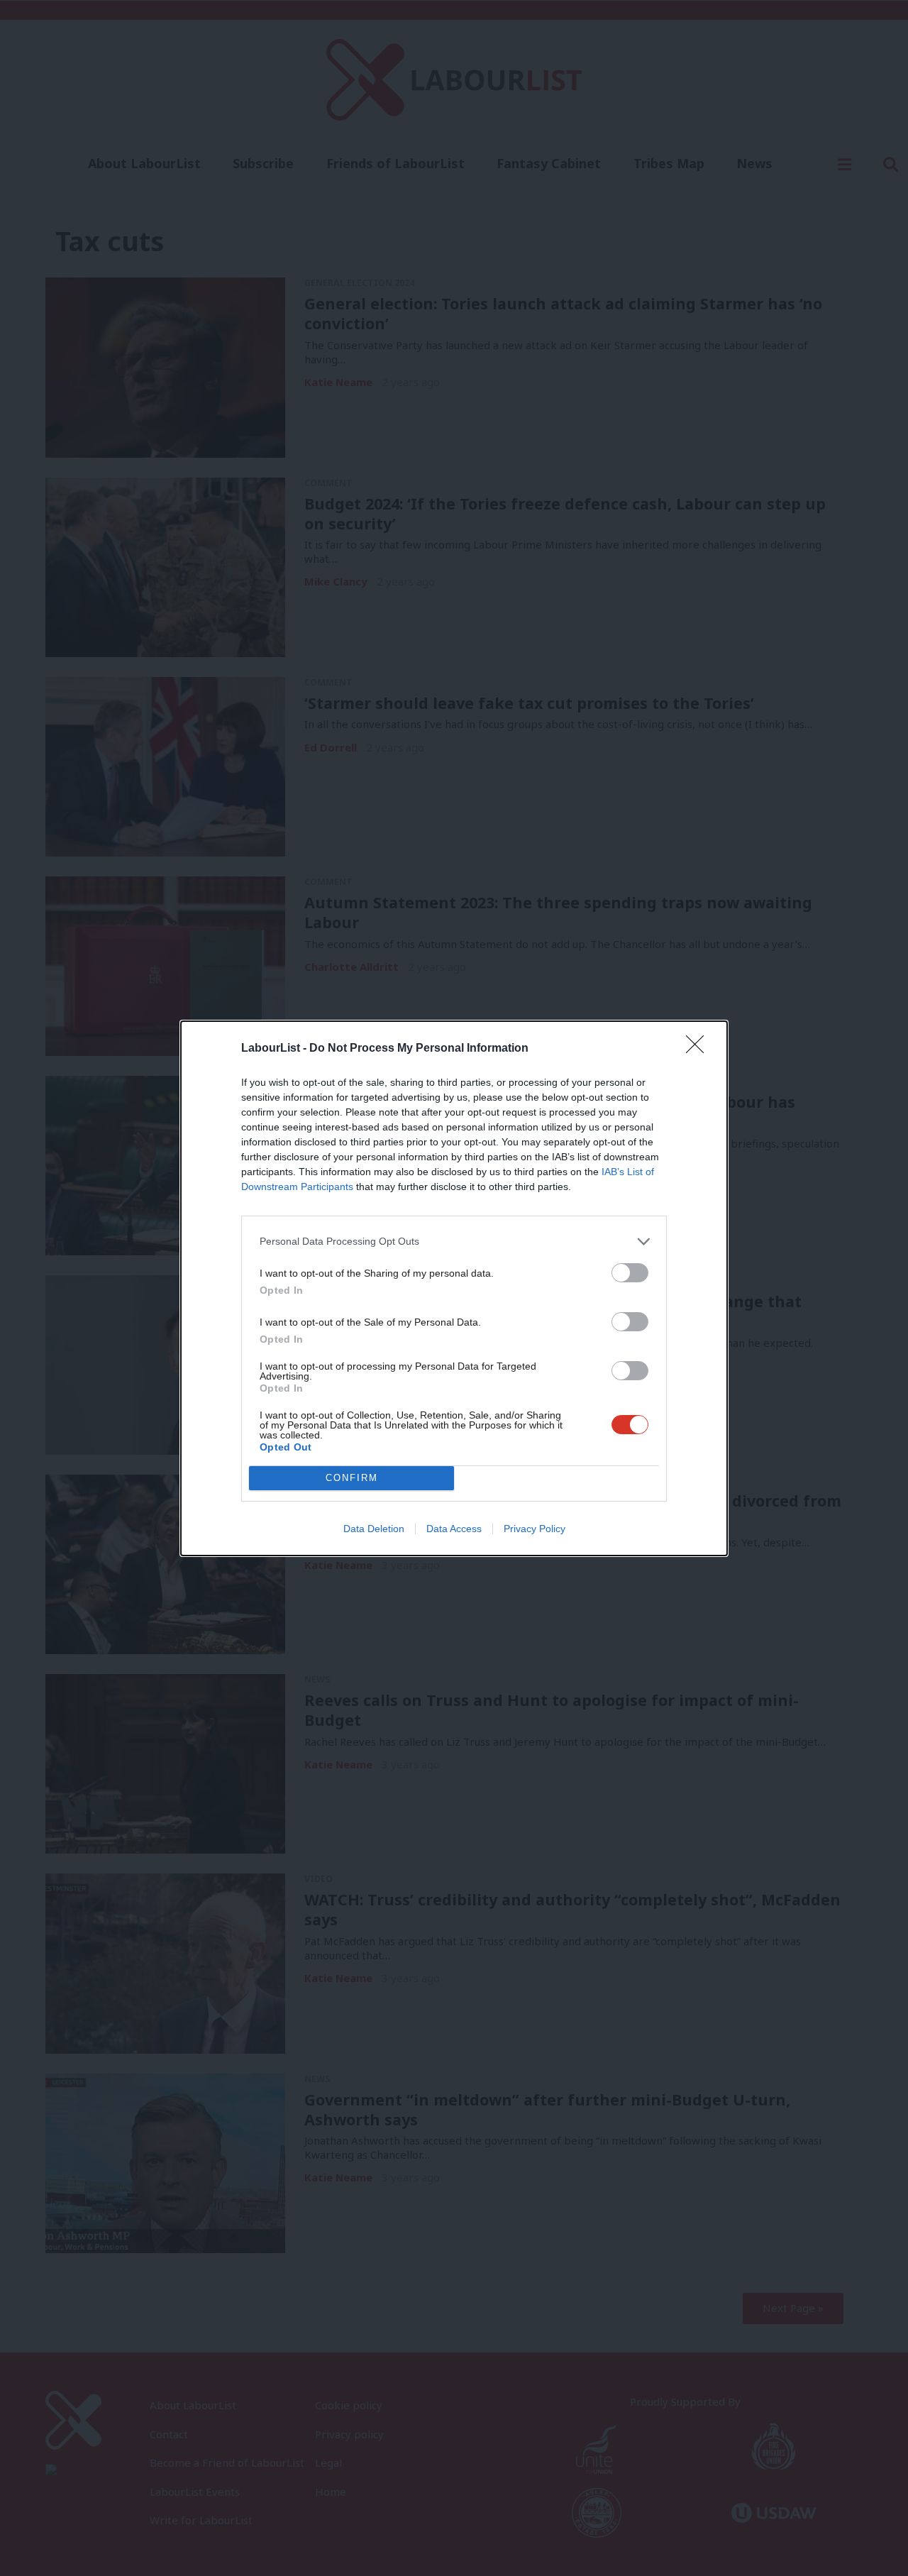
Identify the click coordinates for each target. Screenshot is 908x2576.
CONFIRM (352, 1478)
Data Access (454, 1529)
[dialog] (454, 1288)
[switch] (630, 1273)
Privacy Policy (535, 1529)
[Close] (699, 1049)
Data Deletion (374, 1529)
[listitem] (454, 1242)
